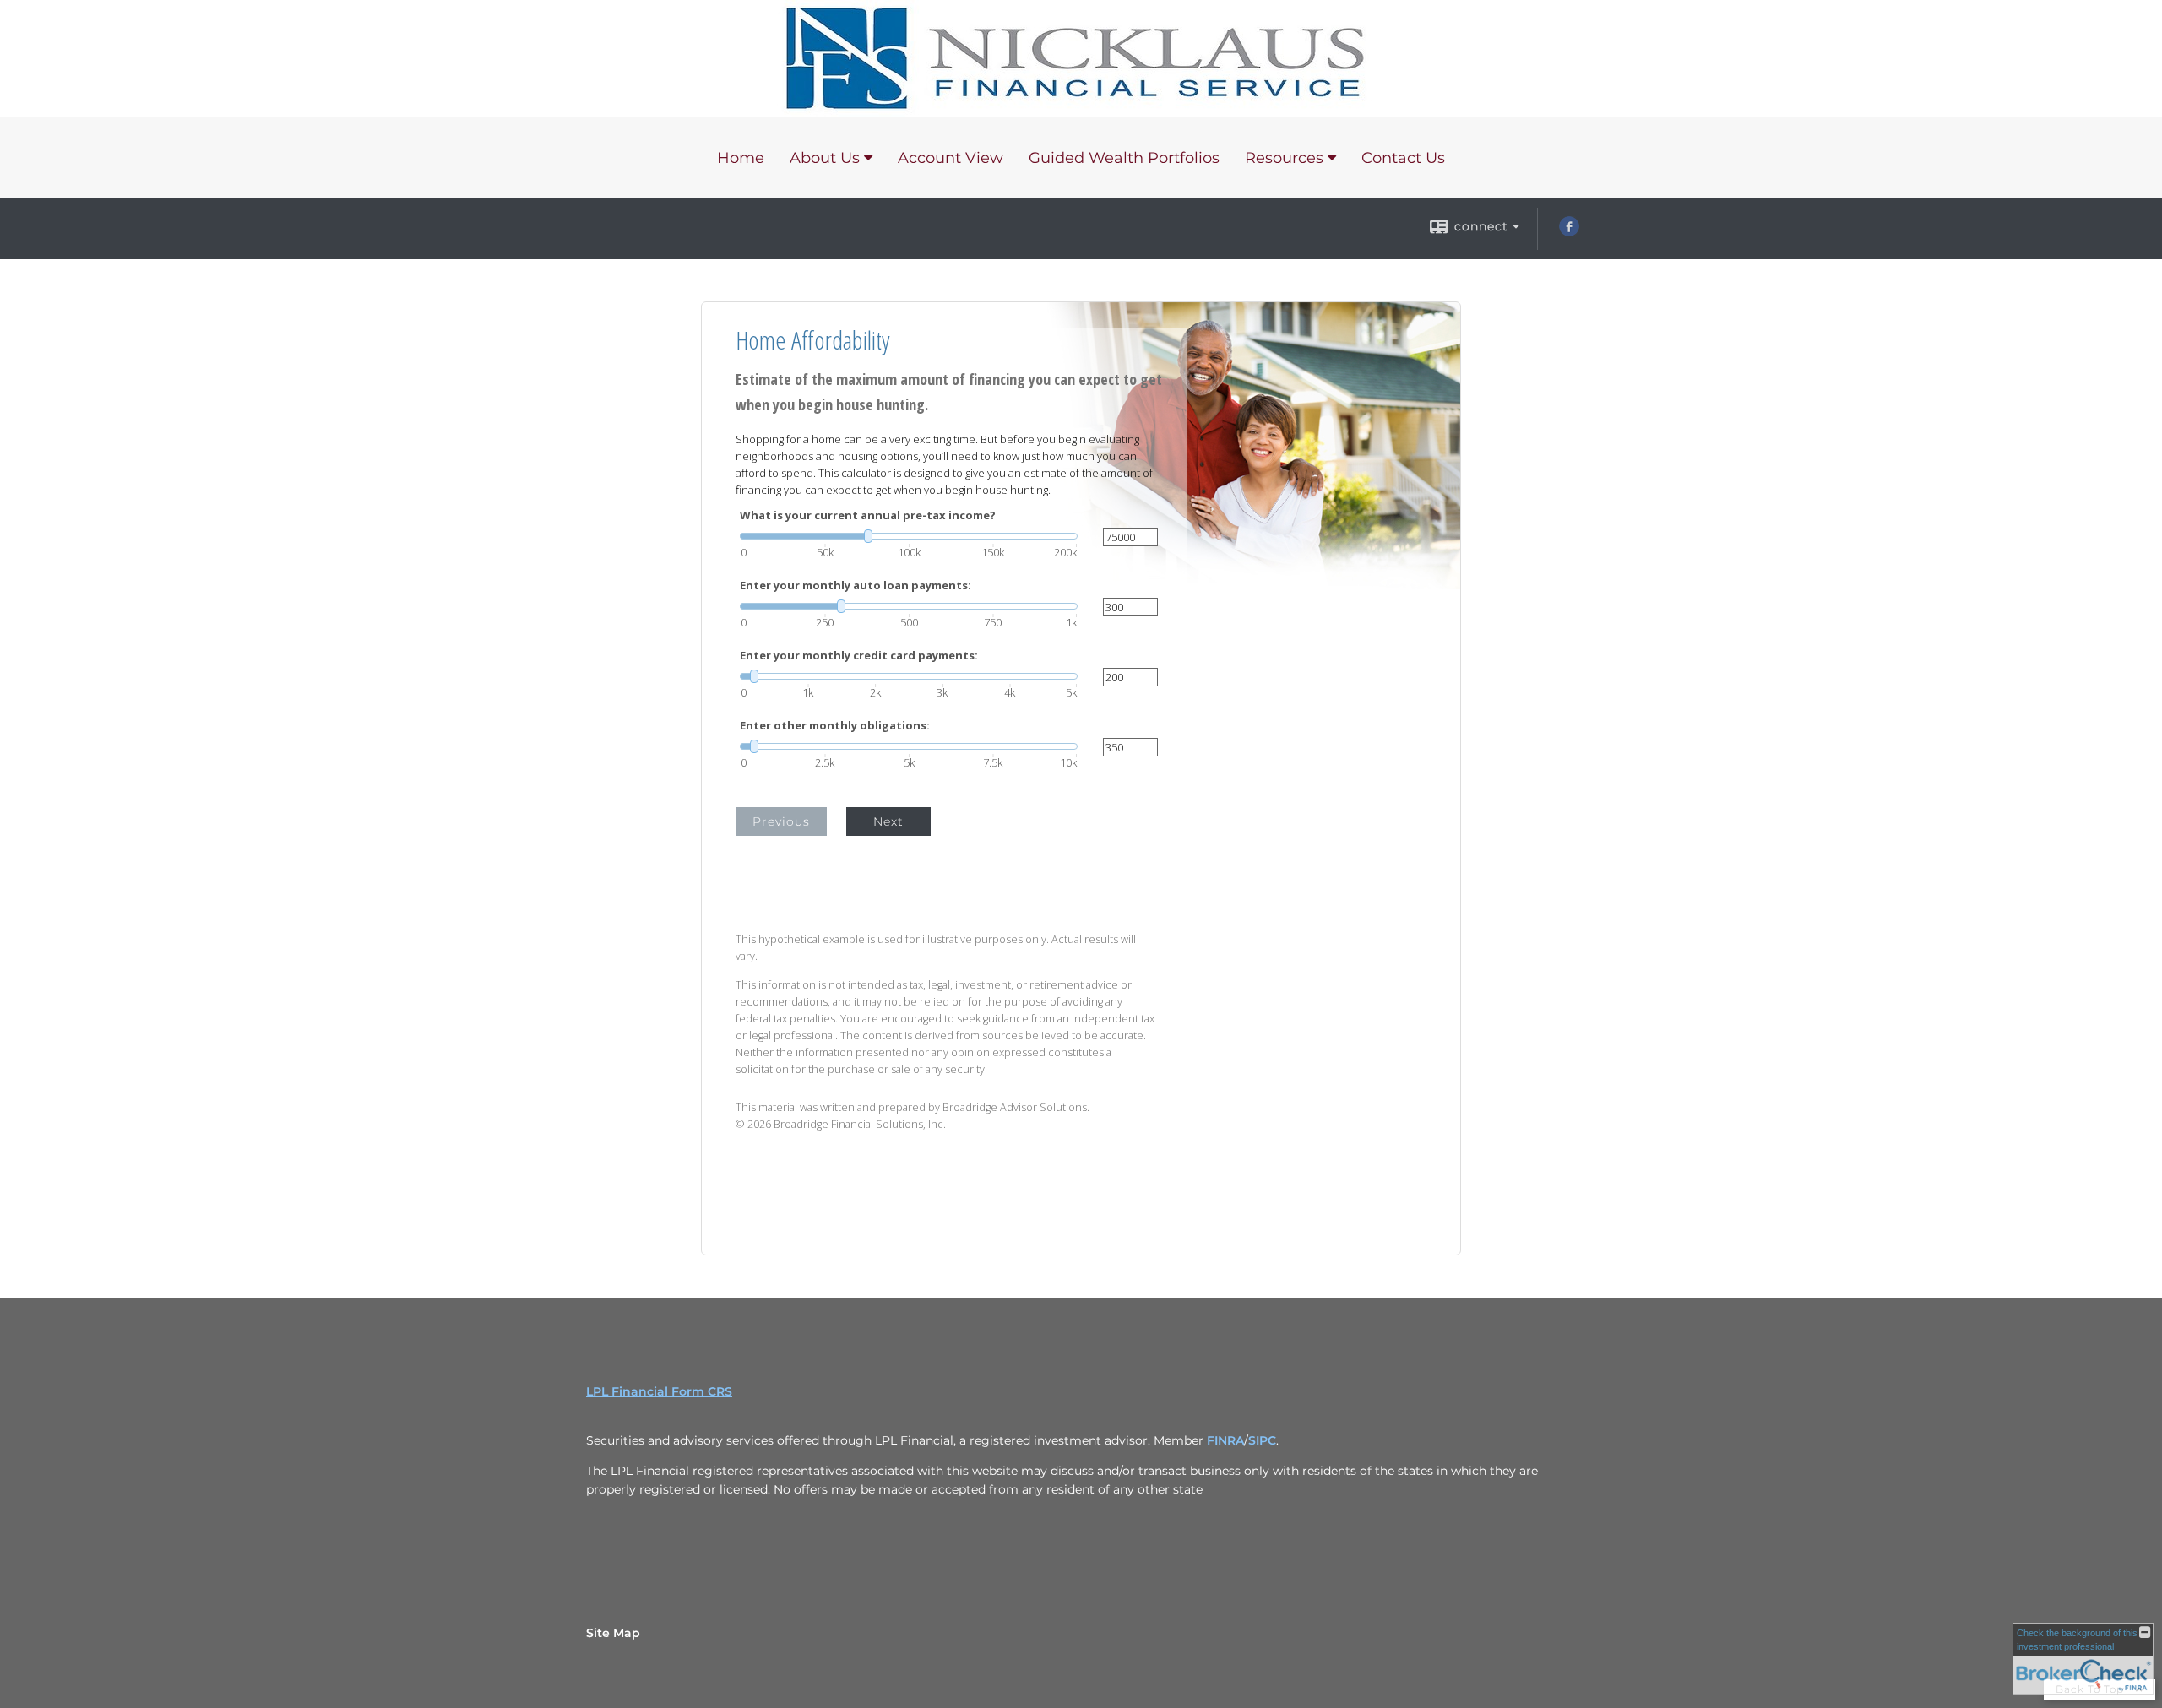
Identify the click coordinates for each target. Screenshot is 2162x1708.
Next (888, 821)
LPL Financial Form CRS (659, 1391)
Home (741, 158)
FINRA (1225, 1440)
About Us (825, 158)
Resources (1284, 158)
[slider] (909, 536)
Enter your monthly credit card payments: (859, 656)
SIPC (1262, 1440)
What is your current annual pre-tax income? (868, 515)
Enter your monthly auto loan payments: (856, 586)
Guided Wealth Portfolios (1124, 158)
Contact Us (1403, 158)
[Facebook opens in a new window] (1569, 232)
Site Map (613, 1633)
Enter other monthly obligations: (835, 726)
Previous (781, 821)
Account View (951, 158)
